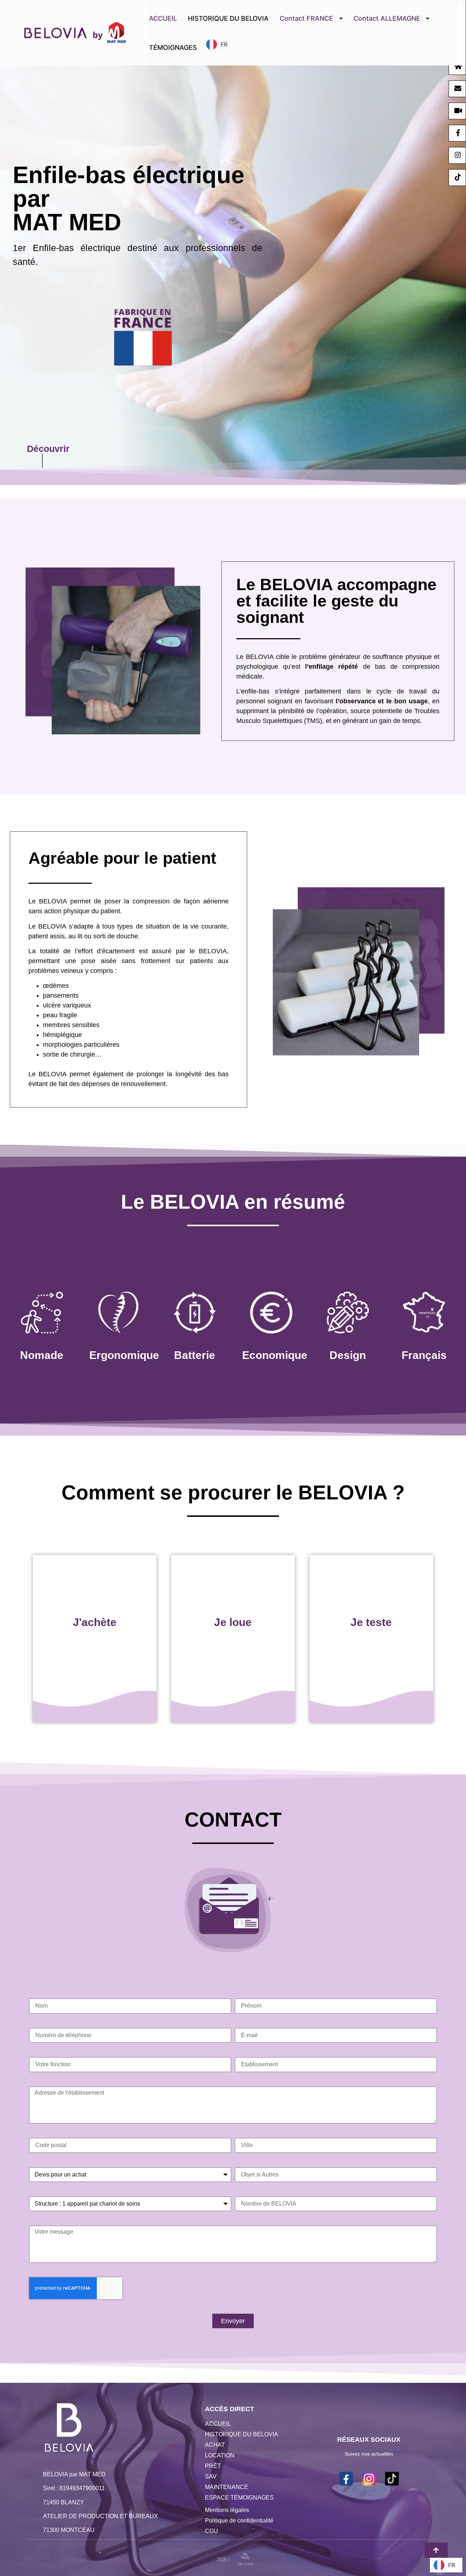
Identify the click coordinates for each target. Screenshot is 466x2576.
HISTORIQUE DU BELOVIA (228, 18)
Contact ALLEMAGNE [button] (387, 18)
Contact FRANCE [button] (306, 18)
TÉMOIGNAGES (173, 47)
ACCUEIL (163, 18)
